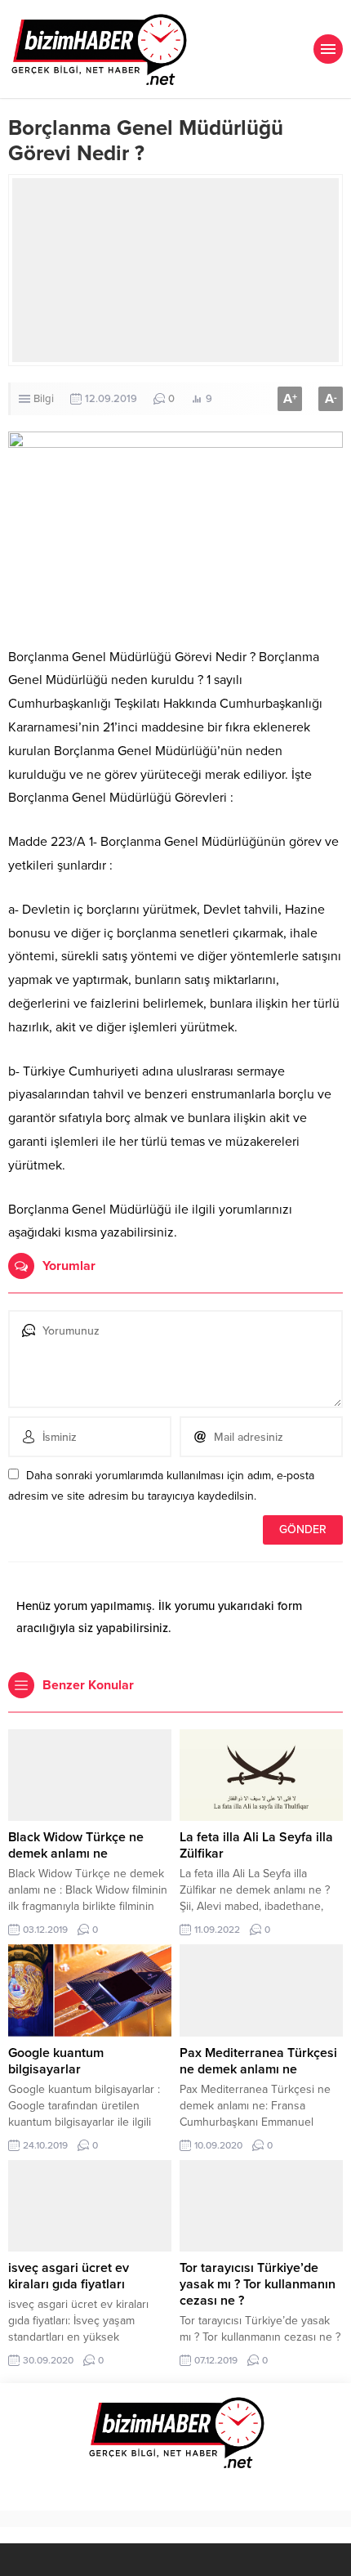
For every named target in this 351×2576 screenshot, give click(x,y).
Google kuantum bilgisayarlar (56, 2061)
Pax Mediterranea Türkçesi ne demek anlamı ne (258, 2061)
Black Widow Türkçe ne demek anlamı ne (76, 1845)
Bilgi (44, 399)
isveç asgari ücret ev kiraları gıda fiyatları (69, 2276)
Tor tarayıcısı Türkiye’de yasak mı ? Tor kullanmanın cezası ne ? (258, 2284)
